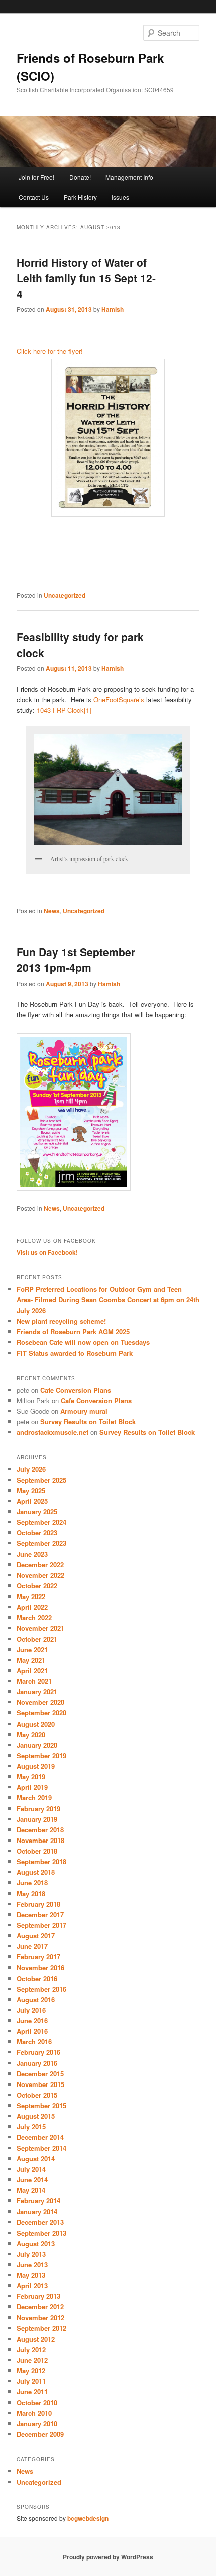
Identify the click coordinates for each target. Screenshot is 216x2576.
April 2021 (32, 1671)
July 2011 (31, 2381)
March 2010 (34, 2413)
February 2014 (38, 2201)
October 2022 (37, 1586)
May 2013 (31, 2275)
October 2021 (37, 1639)
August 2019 (36, 1766)
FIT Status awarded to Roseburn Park (75, 1353)
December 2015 (40, 2074)
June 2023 (32, 1554)
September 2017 (41, 1925)
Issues (120, 197)
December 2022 (40, 1565)
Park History (80, 197)
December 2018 (40, 1830)
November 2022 (40, 1575)
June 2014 (32, 2180)
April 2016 (32, 2031)
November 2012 (40, 2318)
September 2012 (41, 2328)
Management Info (129, 177)
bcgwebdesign (88, 2518)
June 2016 (32, 2020)
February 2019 (38, 1809)
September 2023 (41, 1543)
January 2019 (37, 1819)
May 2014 (31, 2190)
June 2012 (32, 2360)
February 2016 (38, 2052)
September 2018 (41, 1861)
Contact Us (34, 197)
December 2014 (40, 2137)
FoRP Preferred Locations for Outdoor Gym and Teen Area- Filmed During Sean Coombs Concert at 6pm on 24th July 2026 (108, 1300)
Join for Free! (36, 177)
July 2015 (31, 2126)
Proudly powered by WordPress (108, 2557)
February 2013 (38, 2296)
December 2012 (40, 2307)
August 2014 (36, 2159)
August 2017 (36, 1936)
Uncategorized (65, 595)
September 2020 (41, 1713)
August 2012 (36, 2339)
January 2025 (37, 1511)
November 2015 (40, 2084)
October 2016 (37, 1978)
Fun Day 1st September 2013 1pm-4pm (76, 960)
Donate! (80, 177)
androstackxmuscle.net (52, 1432)
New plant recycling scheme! (61, 1321)
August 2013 (36, 2243)
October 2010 (37, 2403)
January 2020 (37, 1745)
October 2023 (37, 1532)
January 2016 (37, 2063)
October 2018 (37, 1851)
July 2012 (31, 2349)
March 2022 (34, 1617)
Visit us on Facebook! (47, 1252)
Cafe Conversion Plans (76, 1390)
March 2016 (34, 2042)
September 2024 (41, 1522)
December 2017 (40, 1915)
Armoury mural (84, 1411)
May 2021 (31, 1660)
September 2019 (41, 1755)
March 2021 (34, 1681)
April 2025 (32, 1501)
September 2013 (41, 2233)
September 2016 (41, 1989)
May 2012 (31, 2370)
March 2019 (34, 1798)
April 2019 (32, 1787)
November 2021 (40, 1628)
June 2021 (32, 1649)
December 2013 (40, 2222)
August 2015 (36, 2116)
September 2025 (41, 1480)
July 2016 (31, 2010)
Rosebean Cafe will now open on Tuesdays (83, 1342)
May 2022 (31, 1596)
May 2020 (31, 1734)
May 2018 (31, 1893)
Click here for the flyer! (50, 351)
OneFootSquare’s (120, 700)
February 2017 (38, 1957)
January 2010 (37, 2424)
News (52, 911)
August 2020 (36, 1724)
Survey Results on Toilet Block (88, 1422)
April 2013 (32, 2286)
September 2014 (41, 2148)
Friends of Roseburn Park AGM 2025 (73, 1332)
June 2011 (32, 2391)
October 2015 (37, 2095)
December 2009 (40, 2434)
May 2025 (31, 1490)
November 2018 (40, 1840)
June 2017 (32, 1946)
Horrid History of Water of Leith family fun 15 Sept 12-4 (86, 278)
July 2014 (31, 2169)
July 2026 (31, 1469)
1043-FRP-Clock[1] (64, 710)
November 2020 (40, 1702)
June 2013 (32, 2264)
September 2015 (41, 2105)
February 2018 (38, 1904)
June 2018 (32, 1882)
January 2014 (37, 2211)
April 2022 (32, 1607)
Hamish (113, 309)
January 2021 (37, 1692)
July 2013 (31, 2254)
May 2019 (31, 1776)
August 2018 (36, 1872)
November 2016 (40, 1967)
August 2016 (36, 1999)
